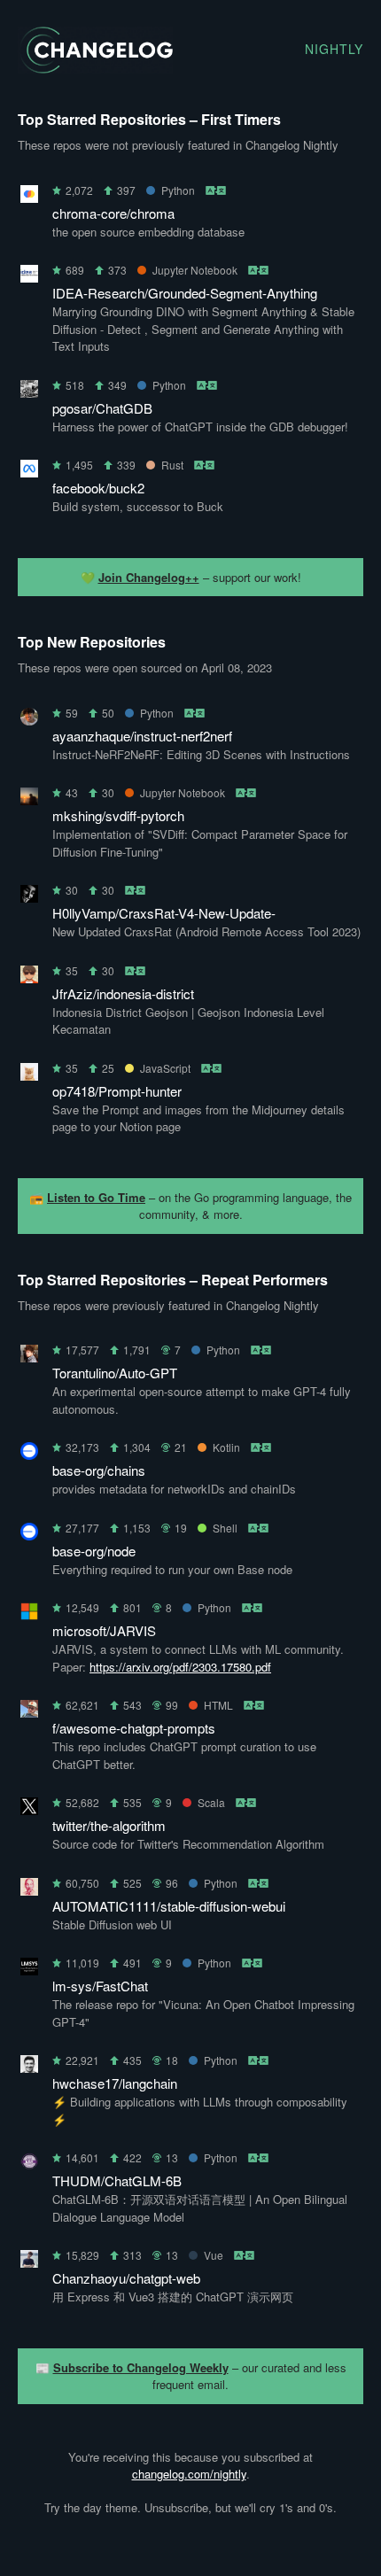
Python (178, 190)
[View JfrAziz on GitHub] (29, 978)
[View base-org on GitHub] (29, 1454)
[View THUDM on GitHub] (29, 2165)
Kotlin (226, 1447)
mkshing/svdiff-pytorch (118, 815)
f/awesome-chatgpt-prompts (134, 1728)
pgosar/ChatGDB (102, 408)
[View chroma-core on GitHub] (29, 197)
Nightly (334, 49)
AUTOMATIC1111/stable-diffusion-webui (169, 1906)
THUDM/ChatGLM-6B (117, 2180)
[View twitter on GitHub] (29, 1809)
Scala (211, 1802)
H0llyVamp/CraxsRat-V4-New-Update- (164, 913)
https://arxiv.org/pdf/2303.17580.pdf (180, 1667)
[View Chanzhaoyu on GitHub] (29, 2262)
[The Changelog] (95, 68)
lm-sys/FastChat (100, 1986)
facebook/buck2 (98, 488)
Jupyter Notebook (195, 270)
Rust (172, 465)
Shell (225, 1528)
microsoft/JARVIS (104, 1630)
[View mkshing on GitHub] (29, 799)
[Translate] (217, 190)
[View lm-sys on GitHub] (29, 1970)
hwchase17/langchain (115, 2083)
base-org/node (94, 1551)
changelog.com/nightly (189, 2474)
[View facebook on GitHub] (29, 472)
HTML (218, 1705)
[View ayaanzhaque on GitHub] (29, 720)
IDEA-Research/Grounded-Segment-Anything (185, 293)
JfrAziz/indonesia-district (123, 993)
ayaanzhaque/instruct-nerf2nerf (142, 736)
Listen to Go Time (96, 1197)
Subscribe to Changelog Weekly (141, 2367)
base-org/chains (99, 1470)
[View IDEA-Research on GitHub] (29, 277)
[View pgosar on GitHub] (29, 392)
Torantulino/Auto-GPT (115, 1373)
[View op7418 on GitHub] (29, 1075)
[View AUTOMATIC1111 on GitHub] (29, 1890)
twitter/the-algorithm (109, 1825)
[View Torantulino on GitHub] (29, 1357)
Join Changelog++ (149, 577)
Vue (214, 2255)
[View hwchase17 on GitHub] (29, 2067)
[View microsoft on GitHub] (29, 1614)
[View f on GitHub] (29, 1712)
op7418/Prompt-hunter (117, 1091)
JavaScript (165, 1068)
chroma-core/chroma (113, 213)
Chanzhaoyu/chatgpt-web (126, 2278)
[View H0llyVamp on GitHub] (29, 897)
